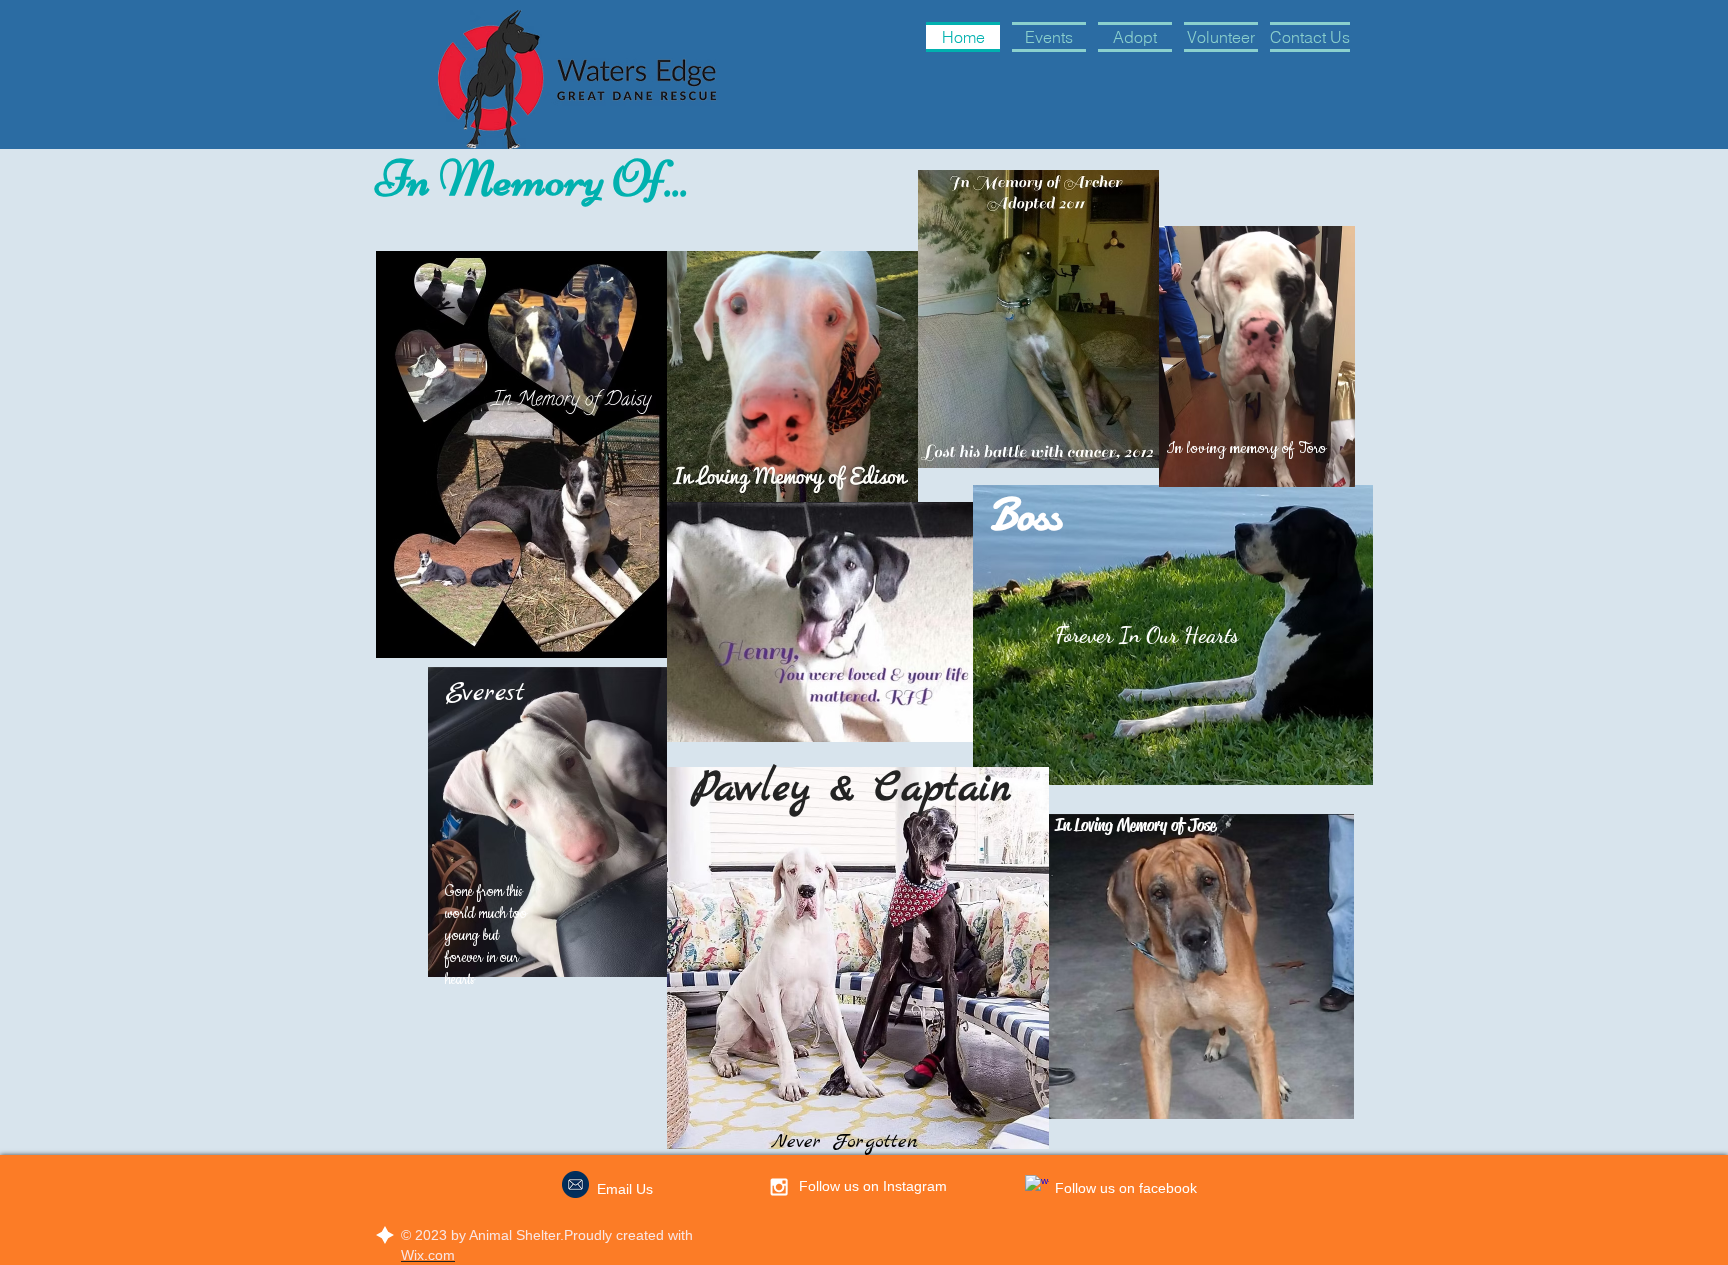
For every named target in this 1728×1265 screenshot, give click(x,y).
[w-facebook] (1037, 1187)
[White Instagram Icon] (779, 1187)
